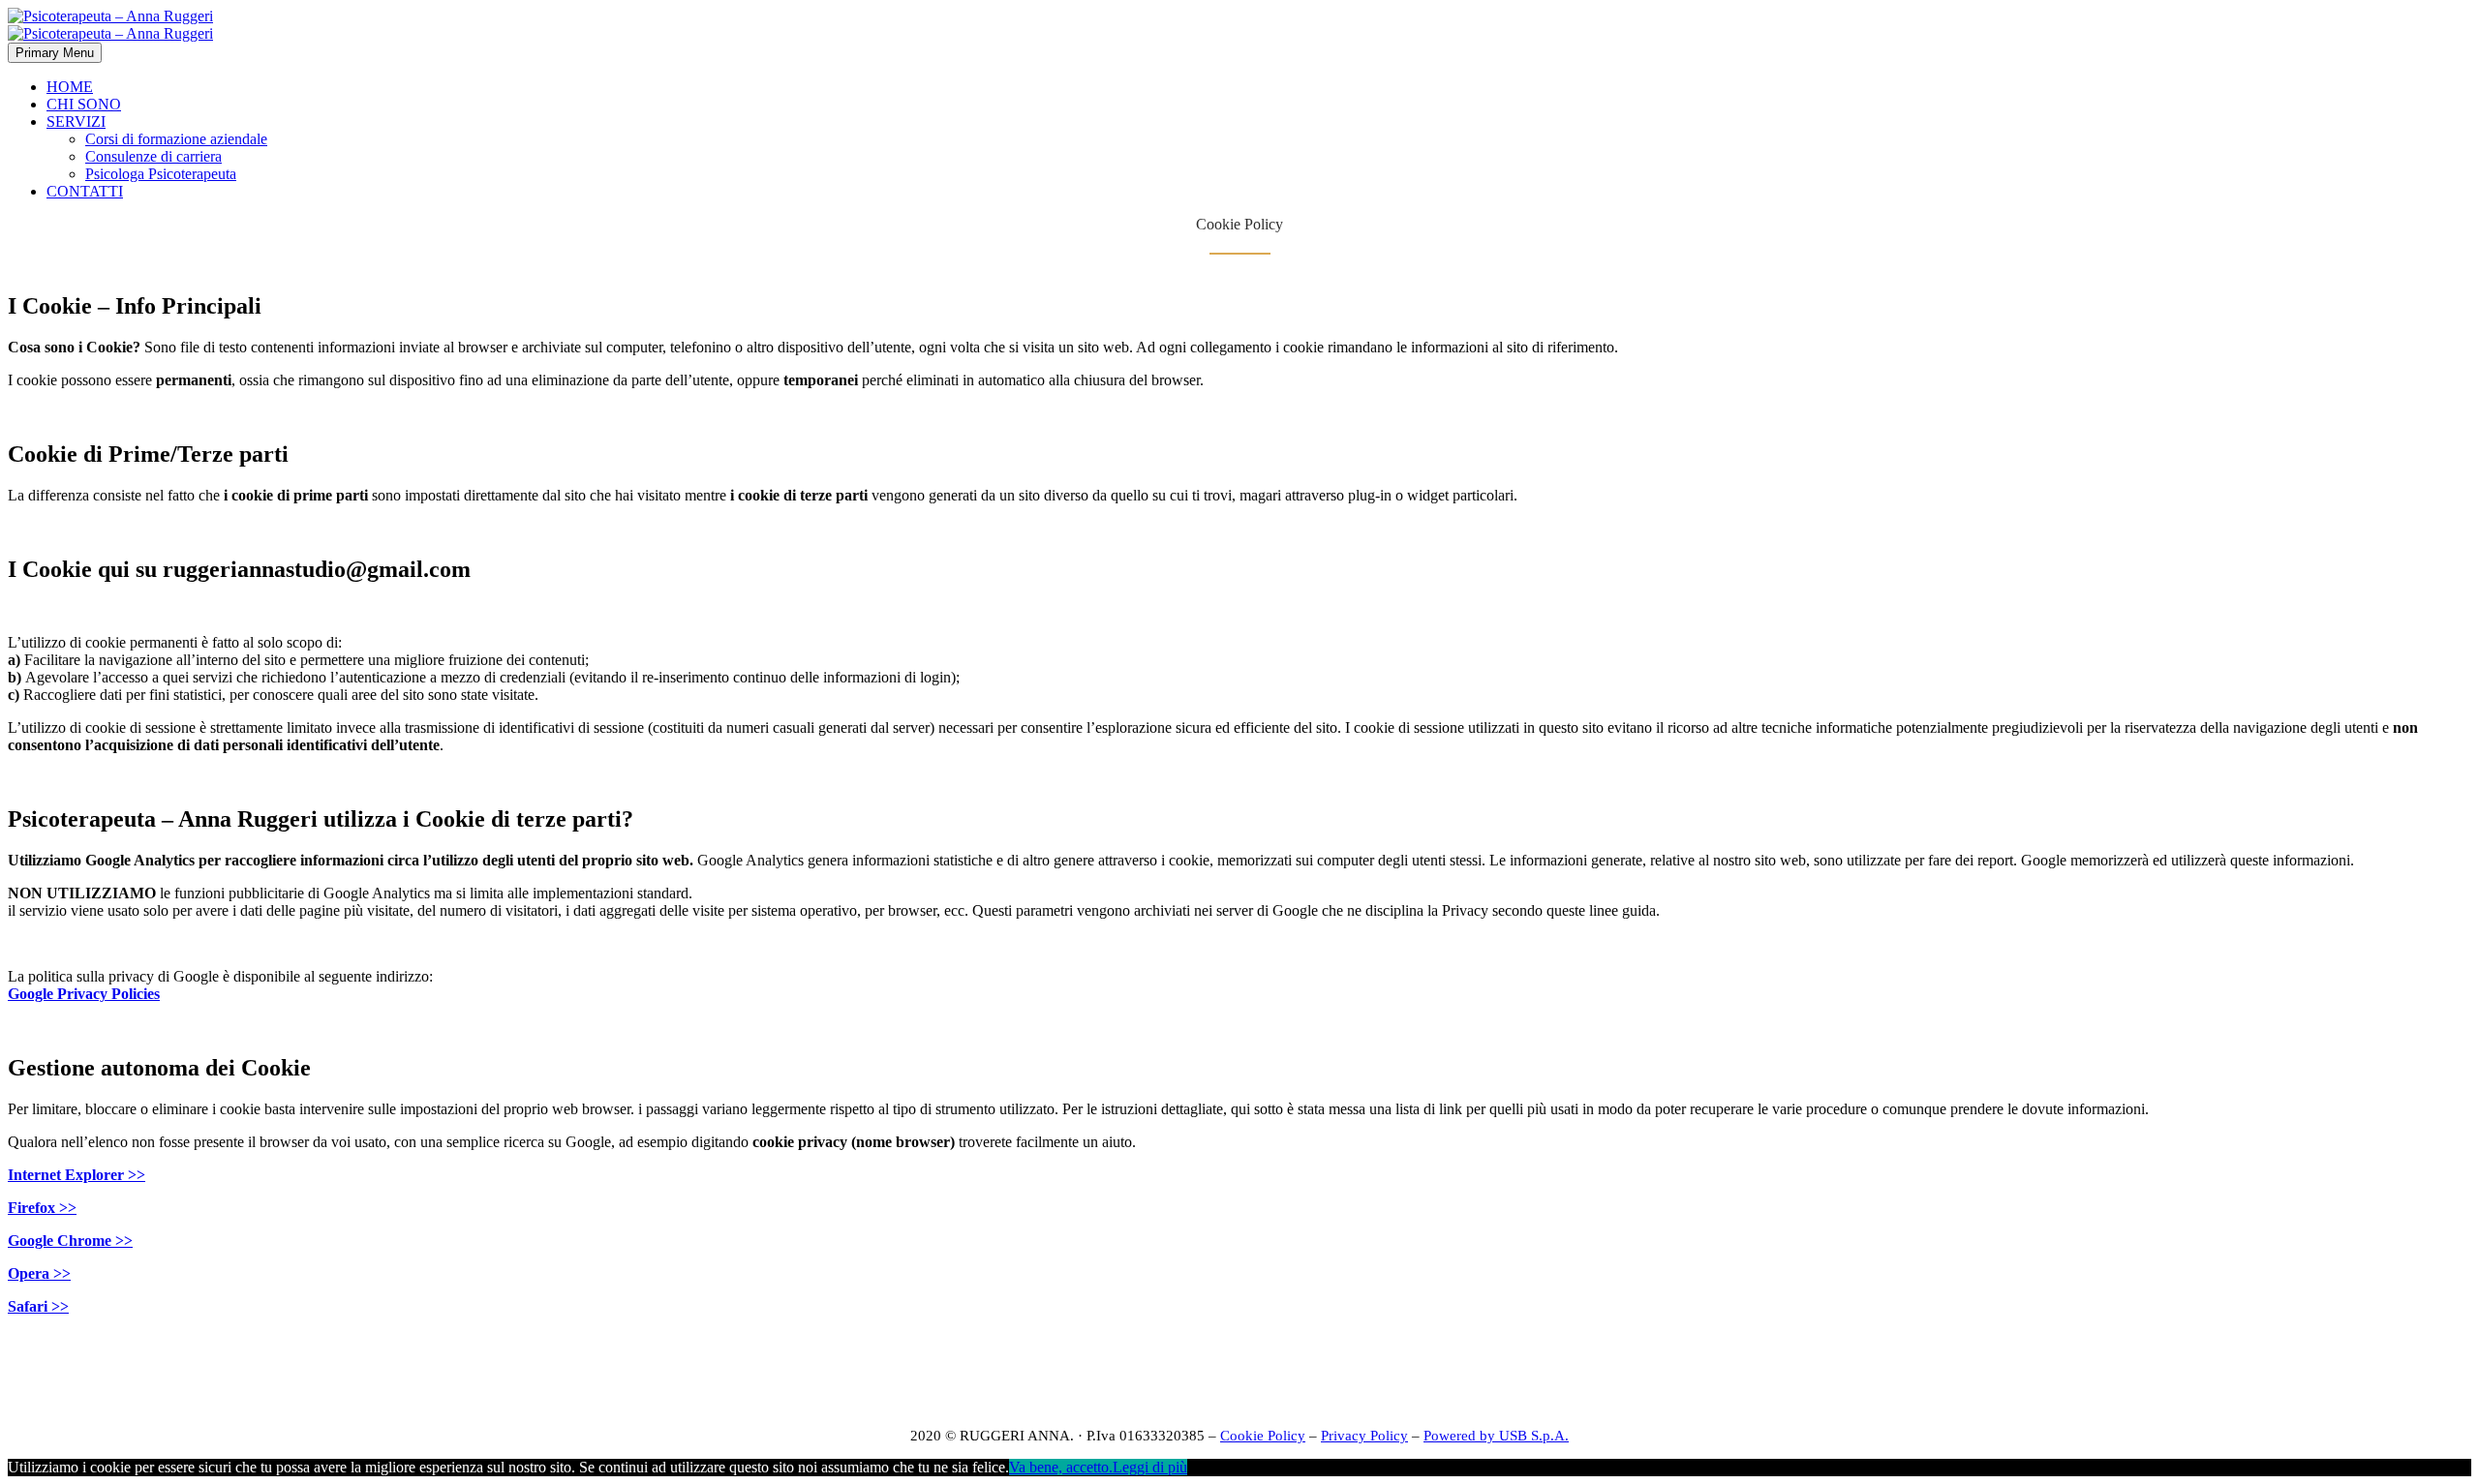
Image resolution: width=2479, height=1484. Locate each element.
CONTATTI (85, 191)
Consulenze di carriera (153, 156)
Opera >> (39, 1273)
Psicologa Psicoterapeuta (161, 174)
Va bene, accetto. (1061, 1467)
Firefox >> (42, 1208)
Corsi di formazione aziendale (176, 139)
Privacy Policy (1364, 1436)
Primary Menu (55, 53)
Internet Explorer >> (77, 1175)
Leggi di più (1150, 1467)
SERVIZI (76, 121)
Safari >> (38, 1306)
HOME (70, 87)
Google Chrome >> (70, 1241)
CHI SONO (84, 104)
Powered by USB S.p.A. (1496, 1436)
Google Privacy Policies (84, 994)
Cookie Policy (1263, 1436)
